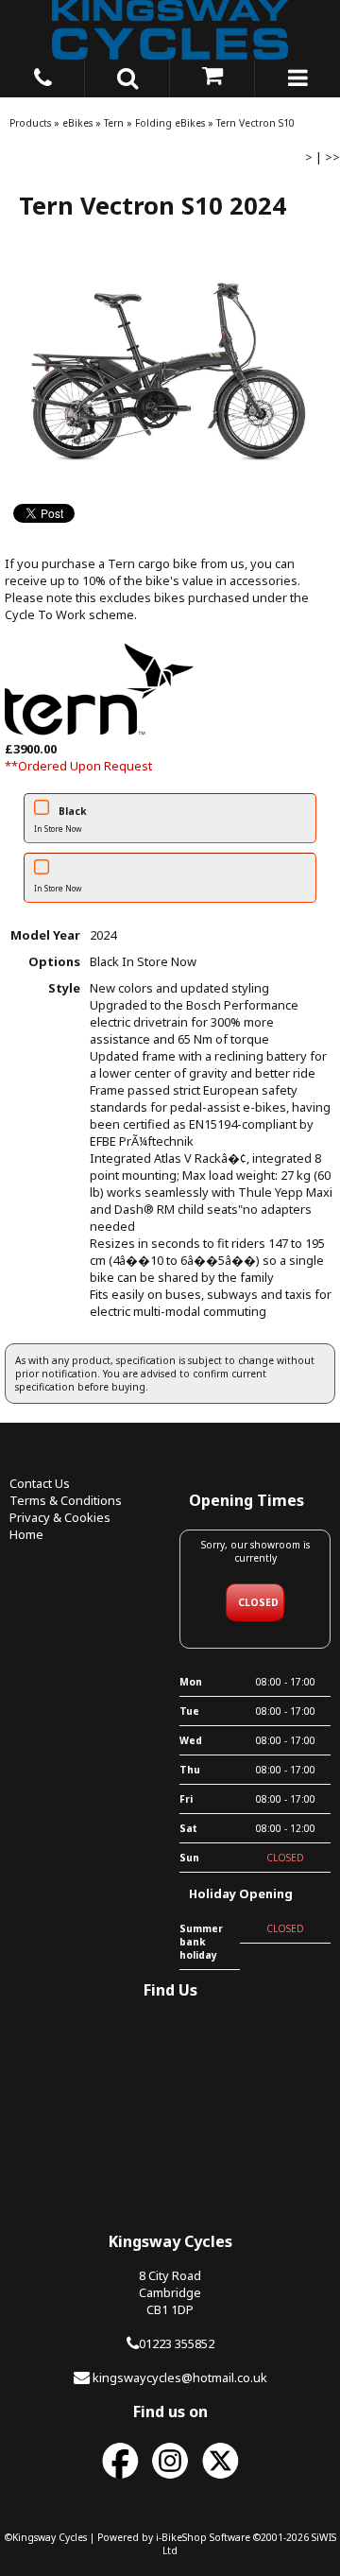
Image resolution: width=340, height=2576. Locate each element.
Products (30, 123)
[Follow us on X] (220, 2480)
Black (60, 819)
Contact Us (40, 1483)
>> (332, 157)
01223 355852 (177, 2343)
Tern (114, 123)
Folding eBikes (170, 123)
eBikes (77, 123)
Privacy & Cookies (60, 1517)
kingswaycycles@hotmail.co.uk (180, 2377)
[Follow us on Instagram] (170, 2480)
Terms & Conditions (66, 1500)
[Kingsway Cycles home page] (170, 30)
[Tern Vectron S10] (170, 371)
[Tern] (99, 732)
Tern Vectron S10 (255, 123)
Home (26, 1534)
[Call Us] (42, 75)
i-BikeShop (181, 2537)
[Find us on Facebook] (120, 2480)
